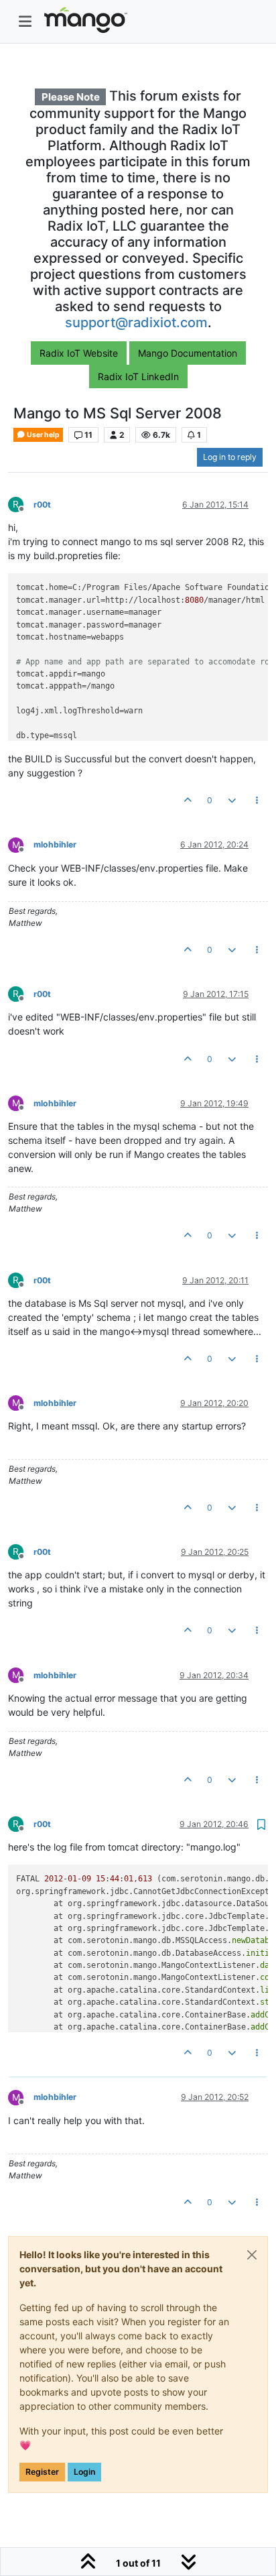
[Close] (252, 2255)
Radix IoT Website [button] (79, 353)
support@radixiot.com (136, 323)
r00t (42, 505)
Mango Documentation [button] (188, 353)
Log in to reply (230, 457)
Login (84, 2472)
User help (43, 435)
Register (42, 2472)
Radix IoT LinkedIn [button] (138, 376)
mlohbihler (55, 844)
